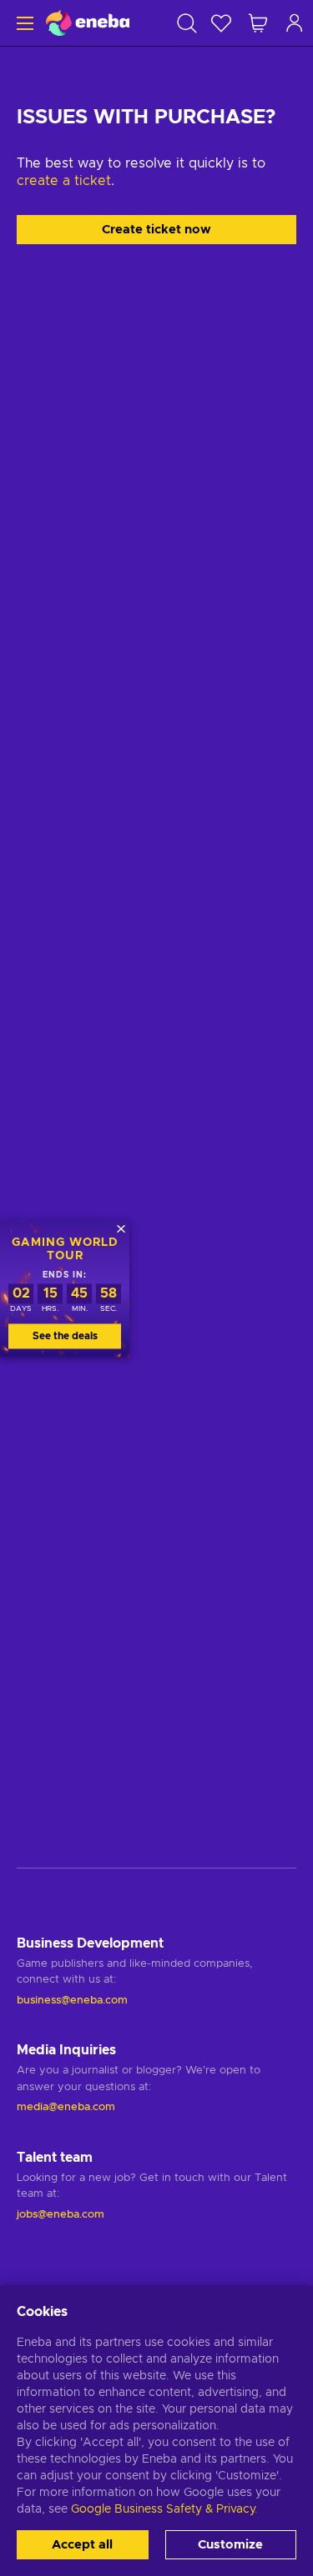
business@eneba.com (72, 2001)
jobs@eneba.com (61, 2215)
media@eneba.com (66, 2107)
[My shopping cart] (258, 23)
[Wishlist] (221, 23)
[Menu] (23, 23)
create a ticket (64, 181)
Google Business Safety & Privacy (163, 2509)
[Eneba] (88, 23)
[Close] (121, 1229)
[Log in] (295, 23)
